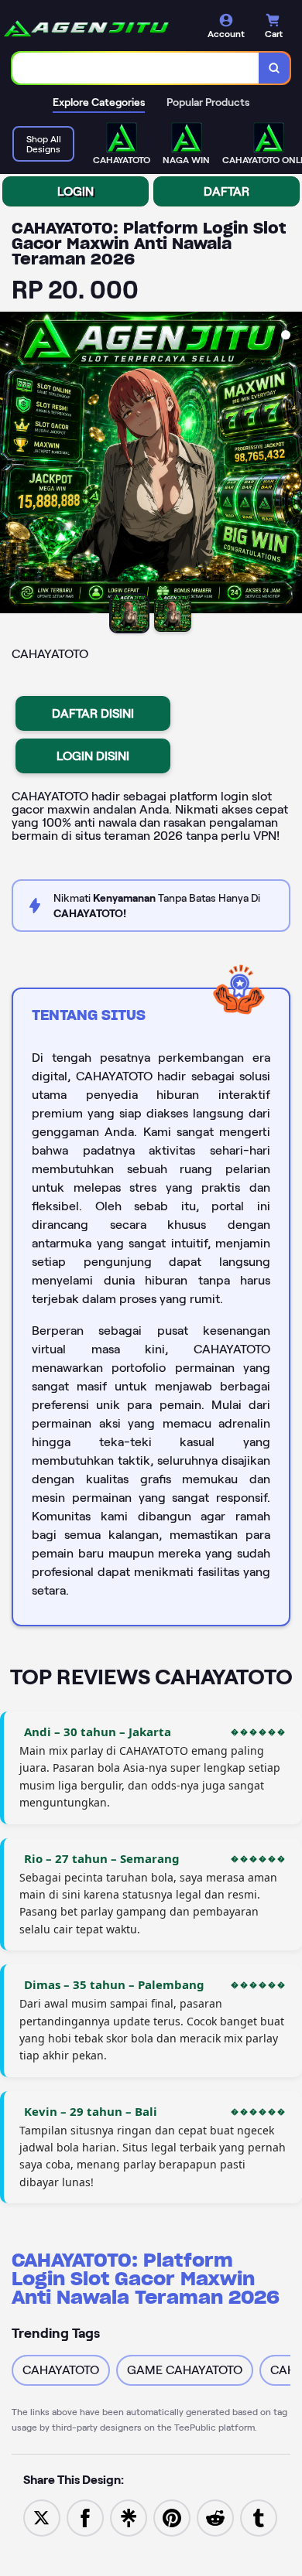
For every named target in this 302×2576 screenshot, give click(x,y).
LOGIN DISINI (93, 756)
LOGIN (75, 191)
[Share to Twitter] (42, 2517)
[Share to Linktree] (129, 2517)
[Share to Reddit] (215, 2517)
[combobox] (136, 68)
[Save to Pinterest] (172, 2517)
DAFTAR (226, 191)
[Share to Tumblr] (259, 2517)
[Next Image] (290, 465)
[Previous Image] (12, 465)
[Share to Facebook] (85, 2517)
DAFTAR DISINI (93, 713)
